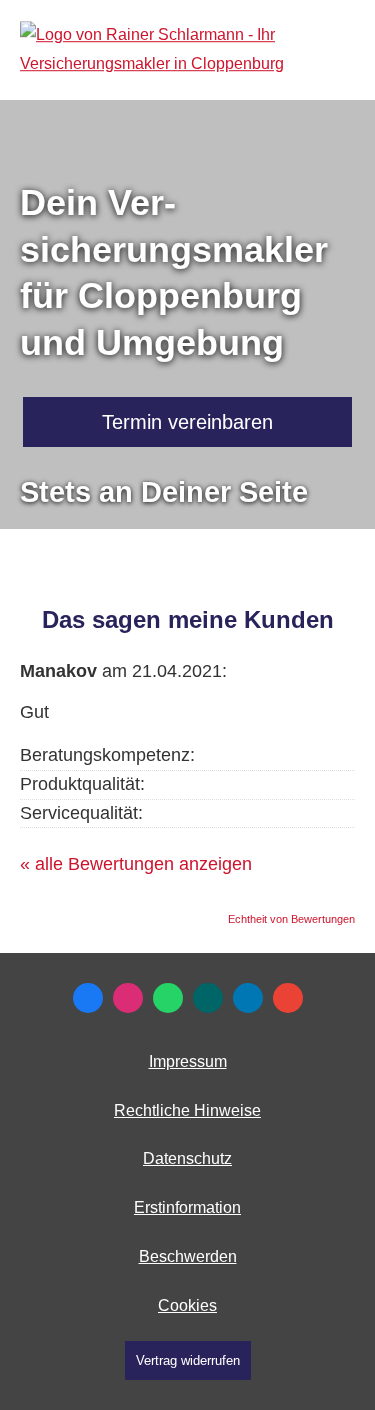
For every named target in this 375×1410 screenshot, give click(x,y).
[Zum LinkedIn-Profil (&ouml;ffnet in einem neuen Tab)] (248, 998)
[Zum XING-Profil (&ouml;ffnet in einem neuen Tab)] (208, 998)
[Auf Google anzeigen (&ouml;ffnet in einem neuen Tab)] (288, 998)
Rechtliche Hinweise (187, 1110)
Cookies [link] (187, 1305)
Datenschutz (187, 1158)
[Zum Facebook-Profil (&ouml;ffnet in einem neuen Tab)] (88, 998)
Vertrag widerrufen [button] (188, 1360)
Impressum (188, 1061)
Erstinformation (187, 1207)
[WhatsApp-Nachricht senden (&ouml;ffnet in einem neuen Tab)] (168, 998)
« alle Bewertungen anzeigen (136, 864)
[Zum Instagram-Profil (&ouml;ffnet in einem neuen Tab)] (128, 998)
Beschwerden (188, 1256)
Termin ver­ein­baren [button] (187, 422)
